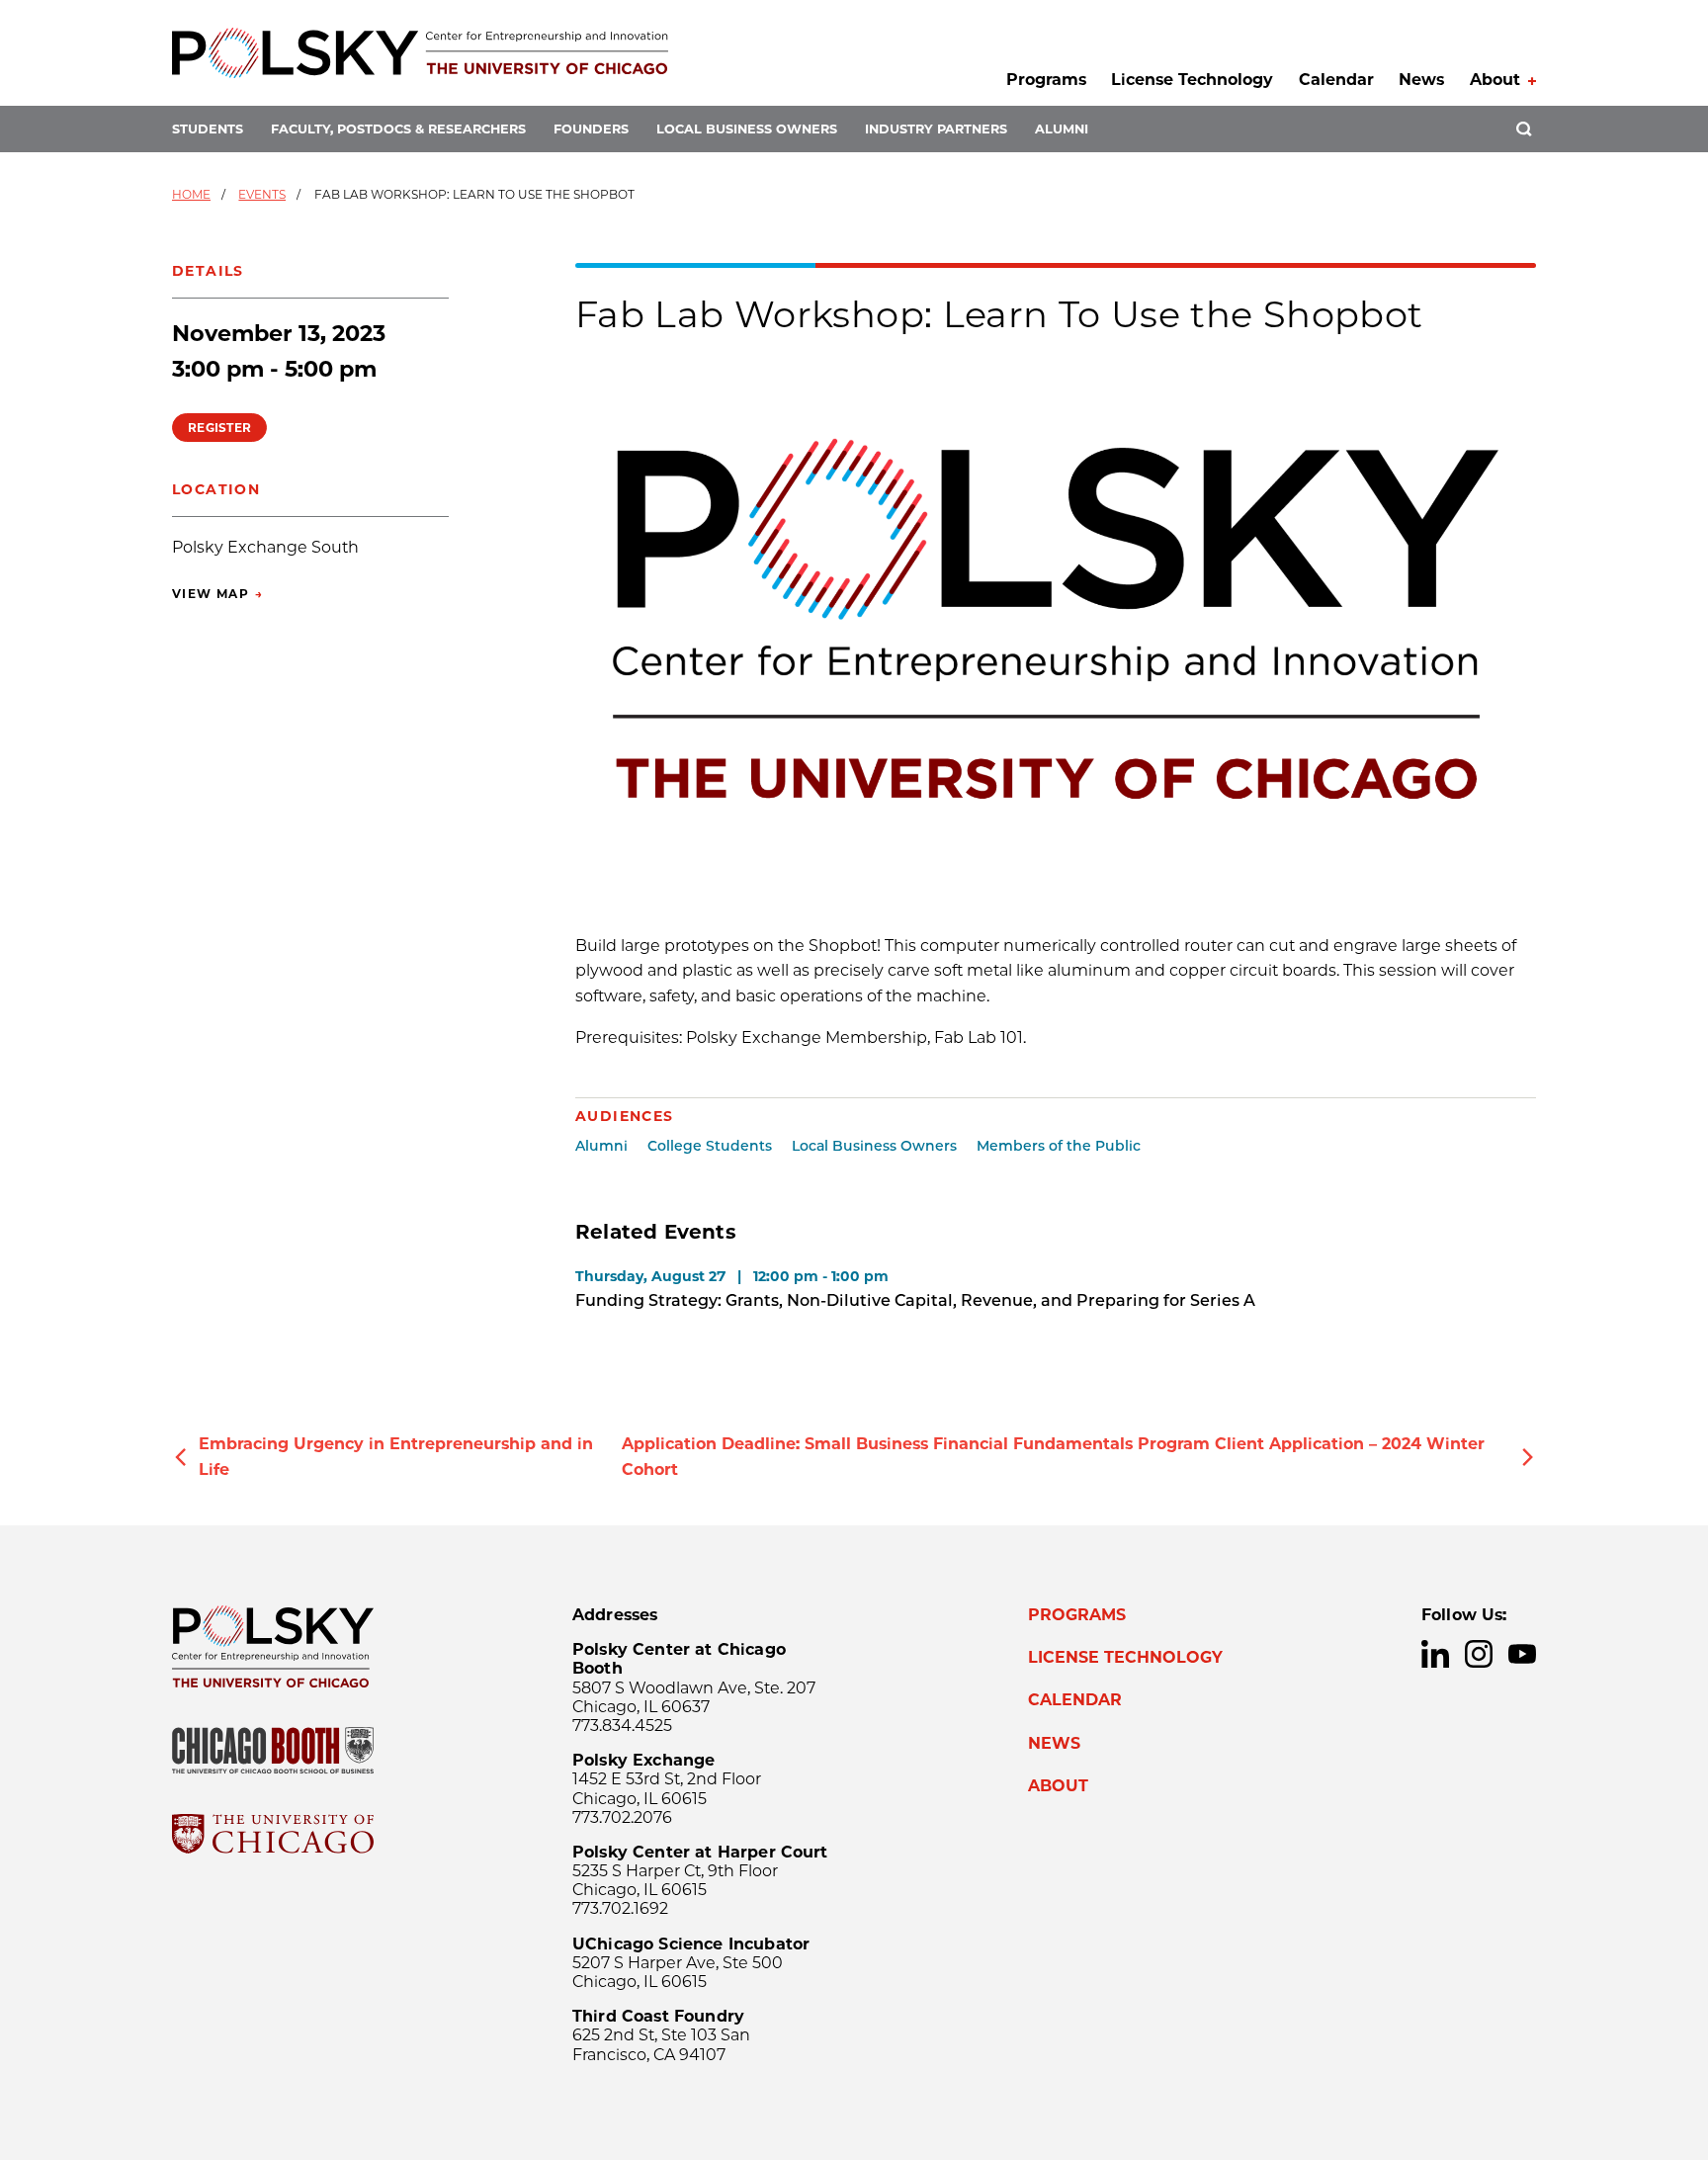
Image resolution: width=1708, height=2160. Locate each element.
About (1495, 80)
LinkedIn (1435, 1654)
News (1421, 80)
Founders (591, 129)
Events (262, 194)
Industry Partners (936, 129)
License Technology (1192, 80)
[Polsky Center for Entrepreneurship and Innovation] (420, 53)
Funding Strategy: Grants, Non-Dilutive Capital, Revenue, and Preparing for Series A (915, 1300)
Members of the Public (1059, 1146)
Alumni (1062, 129)
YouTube (1522, 1654)
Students (208, 129)
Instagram (1479, 1654)
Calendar (1336, 80)
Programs (1046, 80)
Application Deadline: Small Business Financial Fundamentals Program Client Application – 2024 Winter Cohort (1053, 1457)
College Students (710, 1146)
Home (191, 194)
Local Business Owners (747, 129)
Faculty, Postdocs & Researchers (398, 129)
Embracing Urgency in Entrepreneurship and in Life (396, 1457)
